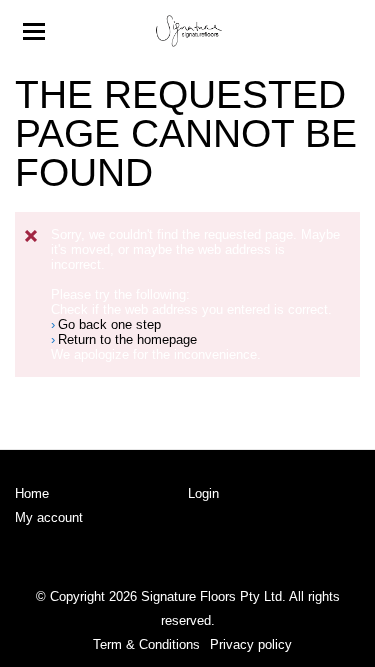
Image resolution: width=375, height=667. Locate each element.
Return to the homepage (127, 339)
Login (203, 493)
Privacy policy (251, 644)
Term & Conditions (146, 644)
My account (49, 517)
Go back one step (109, 324)
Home (32, 493)
